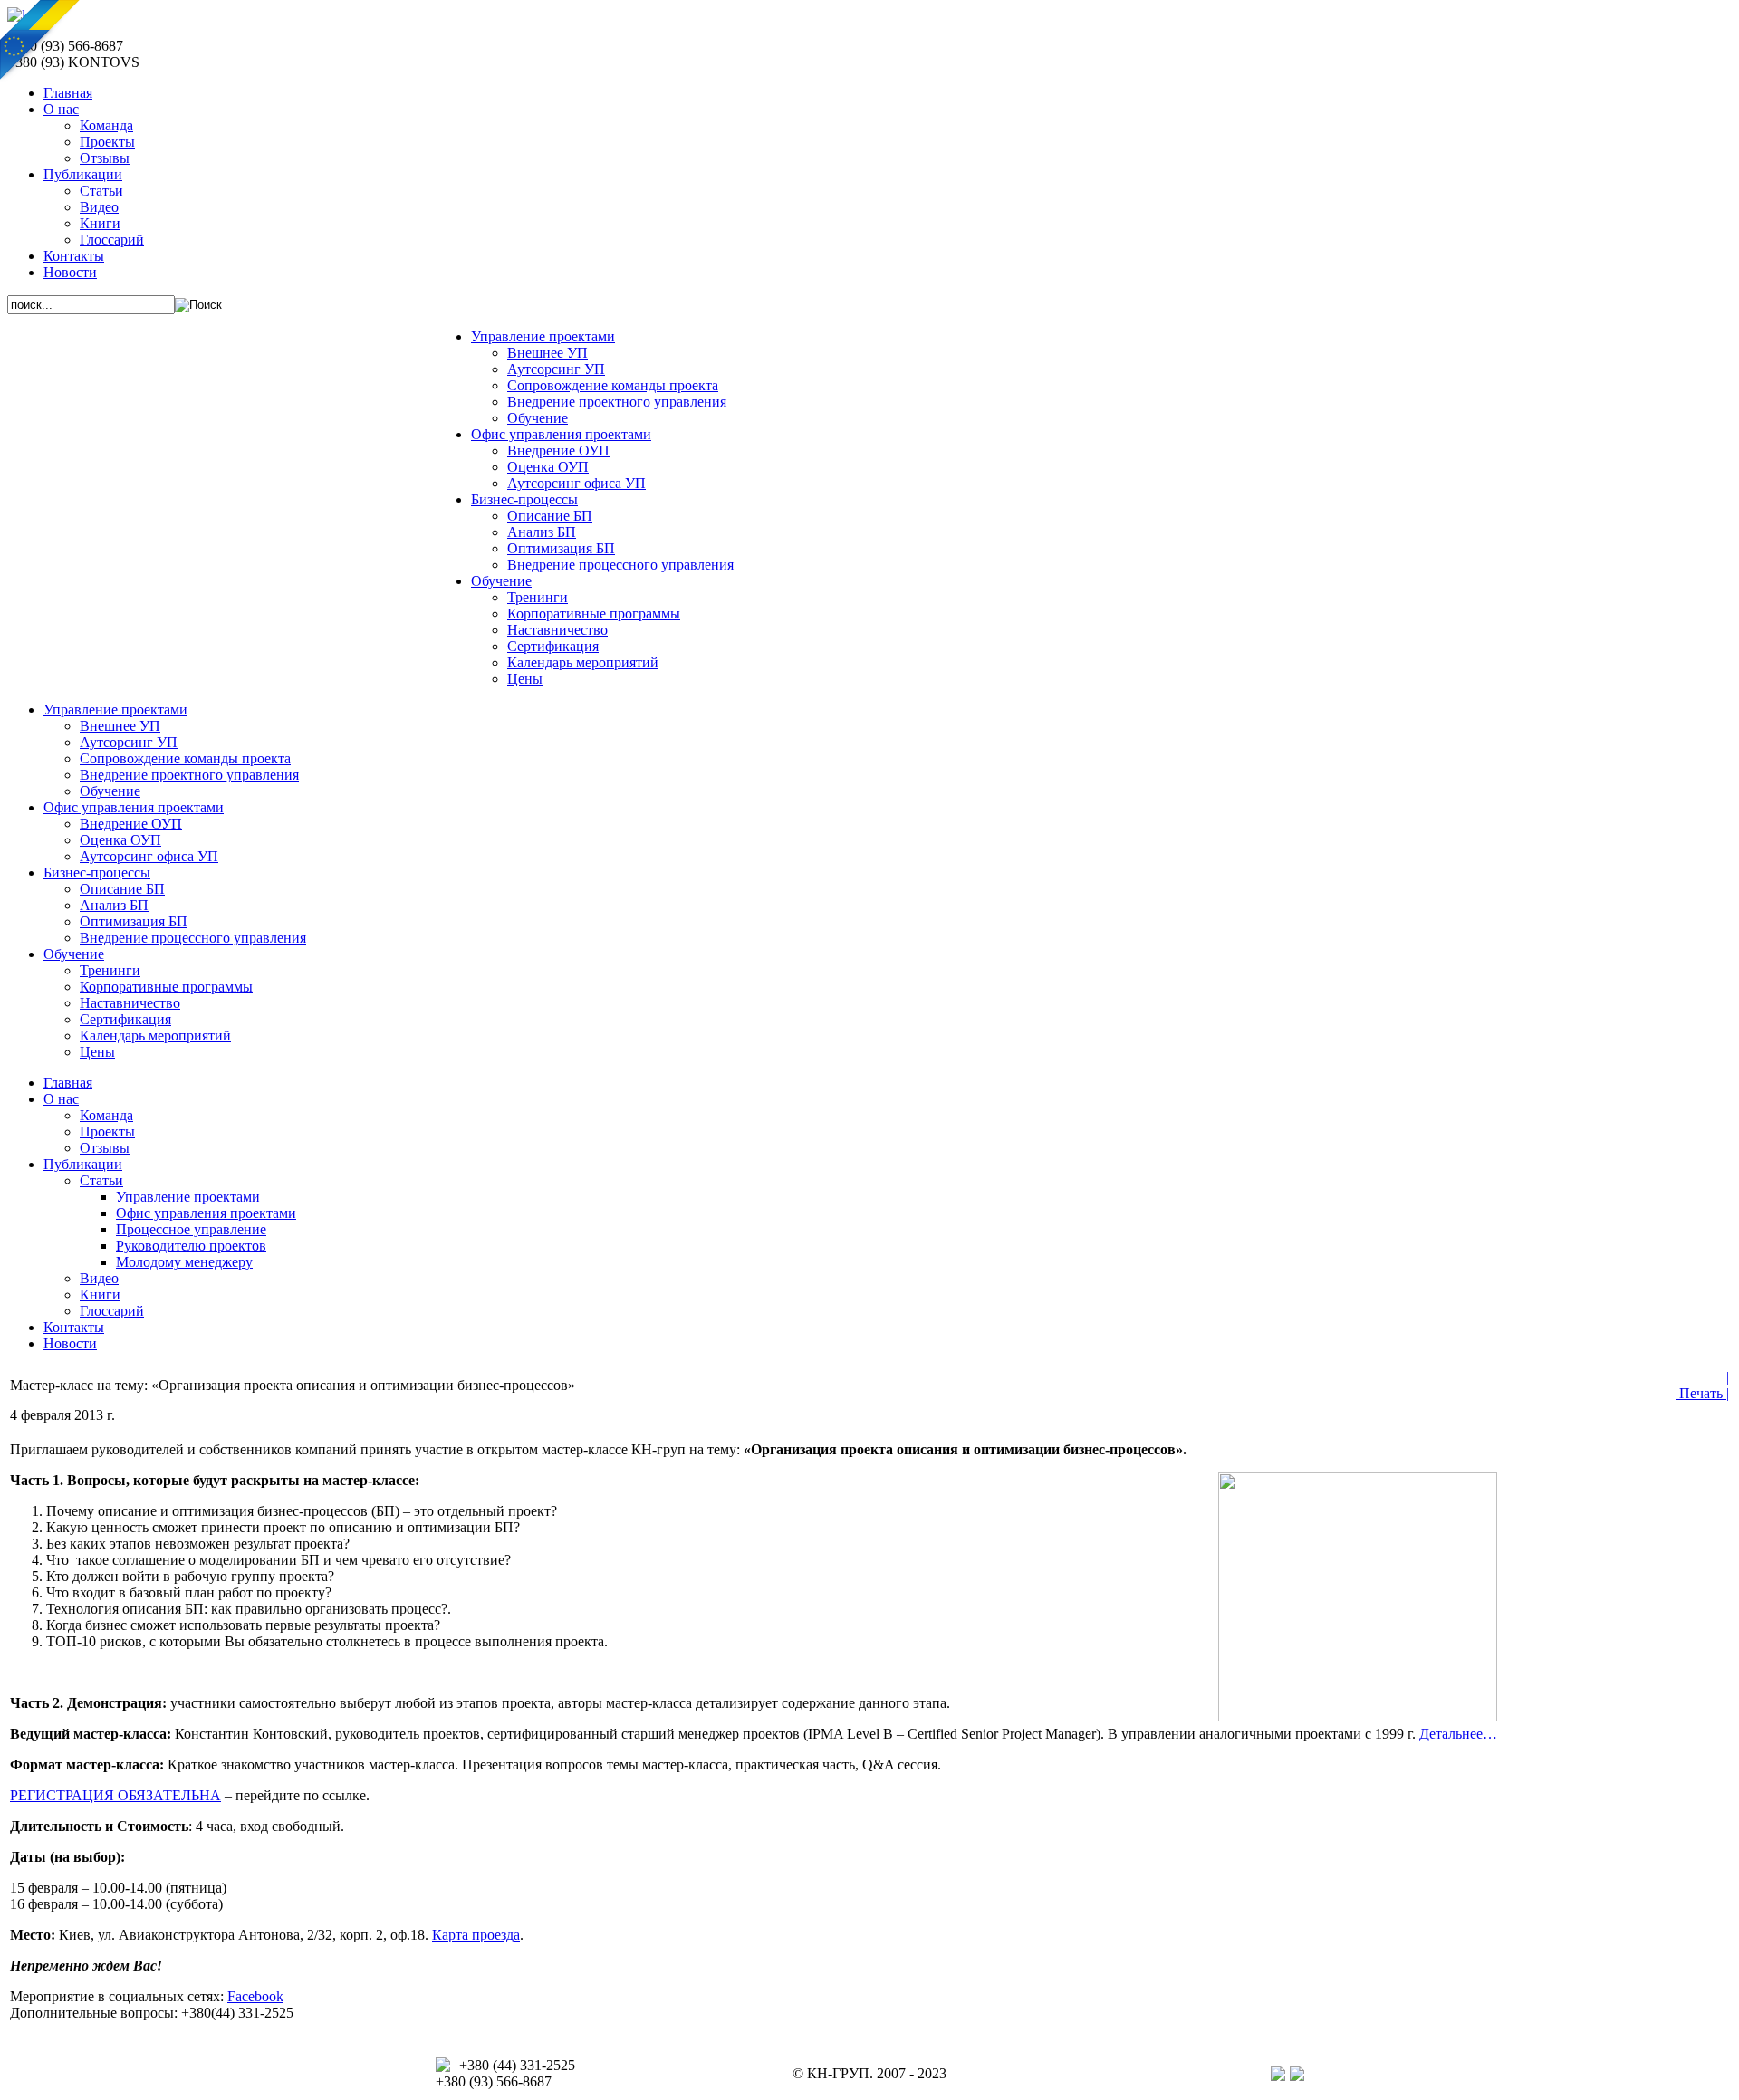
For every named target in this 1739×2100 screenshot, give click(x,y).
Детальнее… (1458, 1734)
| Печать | (1702, 1385)
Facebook (255, 1996)
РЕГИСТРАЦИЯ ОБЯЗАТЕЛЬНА (115, 1795)
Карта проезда (476, 1935)
